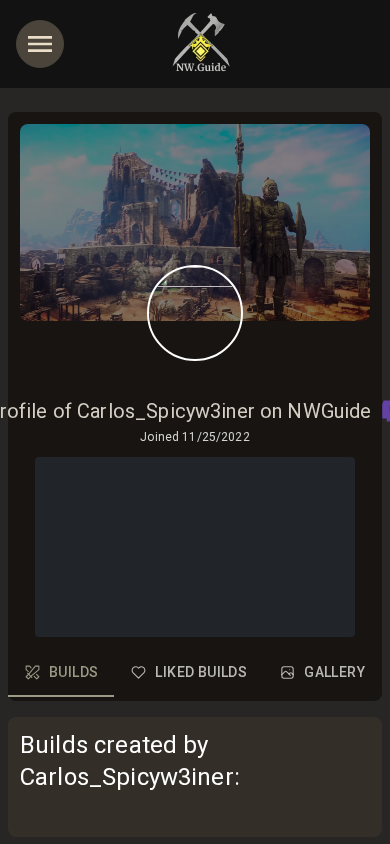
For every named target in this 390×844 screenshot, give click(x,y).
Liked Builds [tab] (201, 672)
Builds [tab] (73, 672)
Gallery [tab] (334, 672)
